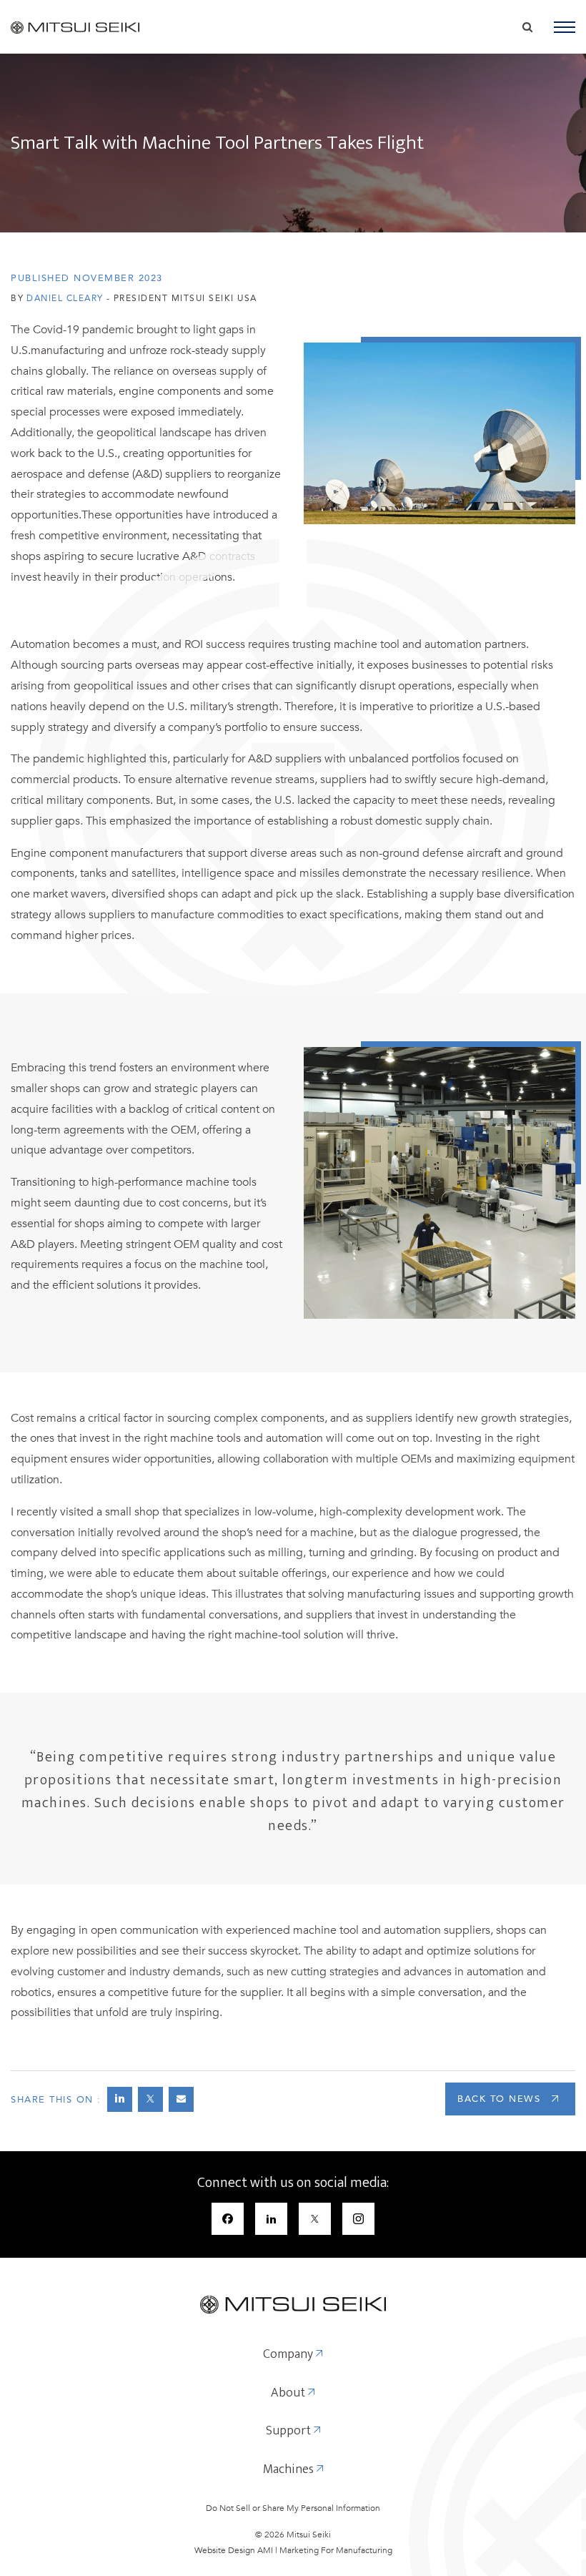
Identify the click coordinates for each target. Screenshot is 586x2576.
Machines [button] (290, 2470)
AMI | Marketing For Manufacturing (325, 2550)
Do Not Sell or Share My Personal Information (293, 2508)
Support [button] (290, 2432)
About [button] (289, 2394)
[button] (565, 27)
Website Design (225, 2550)
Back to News (499, 2099)
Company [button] (289, 2355)
